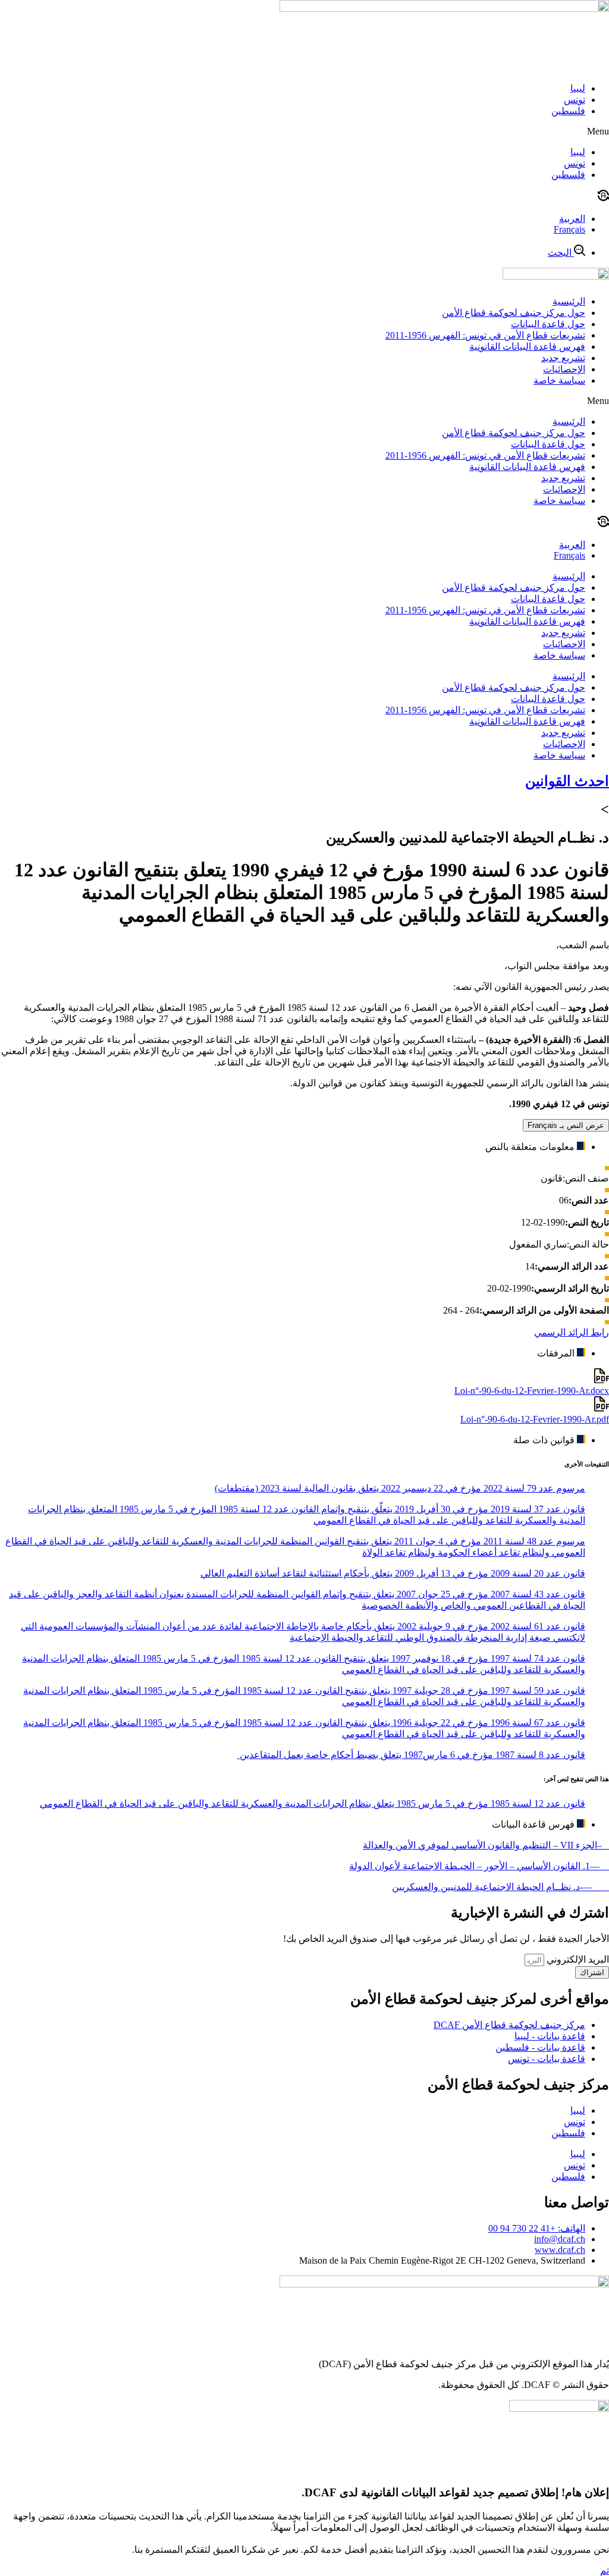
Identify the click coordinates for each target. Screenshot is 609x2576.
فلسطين (568, 111)
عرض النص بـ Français (566, 1125)
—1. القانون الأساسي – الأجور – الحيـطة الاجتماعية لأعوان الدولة (479, 1866)
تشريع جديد (563, 358)
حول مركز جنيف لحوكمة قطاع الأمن (514, 313)
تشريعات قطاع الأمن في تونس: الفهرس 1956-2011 (485, 335)
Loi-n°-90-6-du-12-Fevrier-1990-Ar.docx (532, 1391)
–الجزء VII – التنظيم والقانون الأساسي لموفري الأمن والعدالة (486, 1845)
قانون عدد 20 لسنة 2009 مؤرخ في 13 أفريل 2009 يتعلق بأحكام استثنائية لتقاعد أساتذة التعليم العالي (393, 1573)
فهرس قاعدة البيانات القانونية (527, 347)
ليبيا (578, 88)
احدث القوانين (567, 781)
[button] (304, 131)
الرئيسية (569, 301)
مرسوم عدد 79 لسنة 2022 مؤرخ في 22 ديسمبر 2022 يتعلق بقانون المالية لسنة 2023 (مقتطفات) (400, 1488)
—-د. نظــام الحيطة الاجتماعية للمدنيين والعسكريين (500, 1887)
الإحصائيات (564, 369)
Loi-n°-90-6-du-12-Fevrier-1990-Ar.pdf (535, 1419)
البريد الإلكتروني (577, 1959)
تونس (575, 100)
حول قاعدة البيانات (548, 324)
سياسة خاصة (559, 380)
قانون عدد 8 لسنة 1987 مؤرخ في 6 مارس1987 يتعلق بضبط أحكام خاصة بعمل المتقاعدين (411, 1755)
